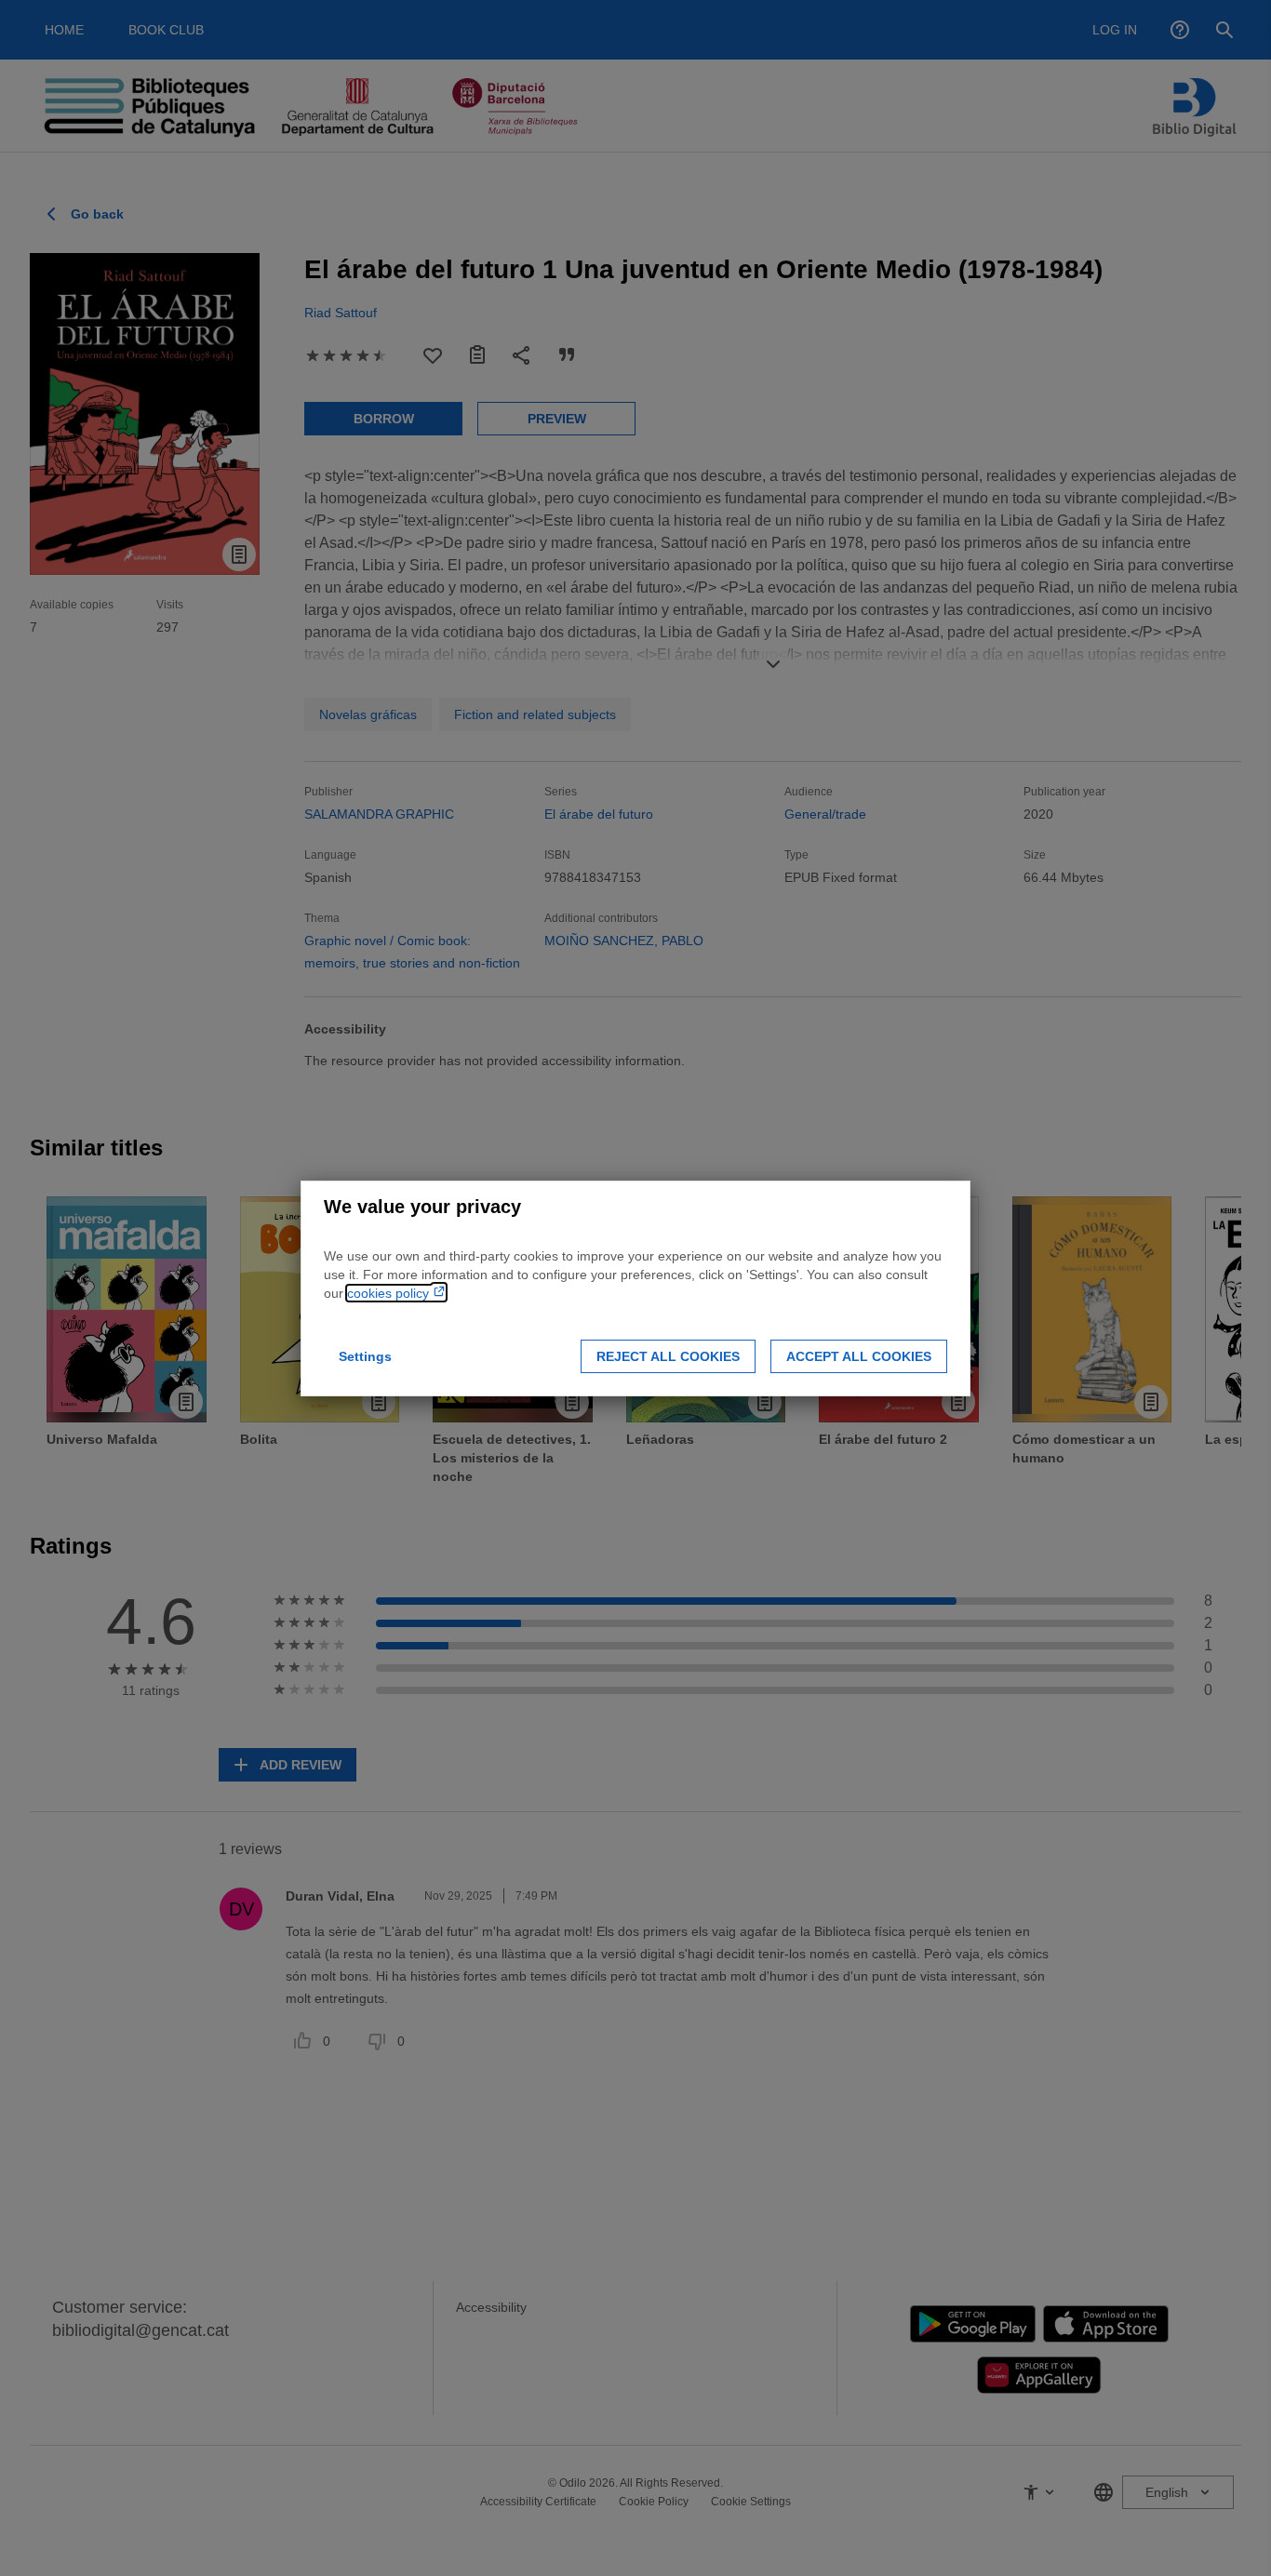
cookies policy (390, 1293)
